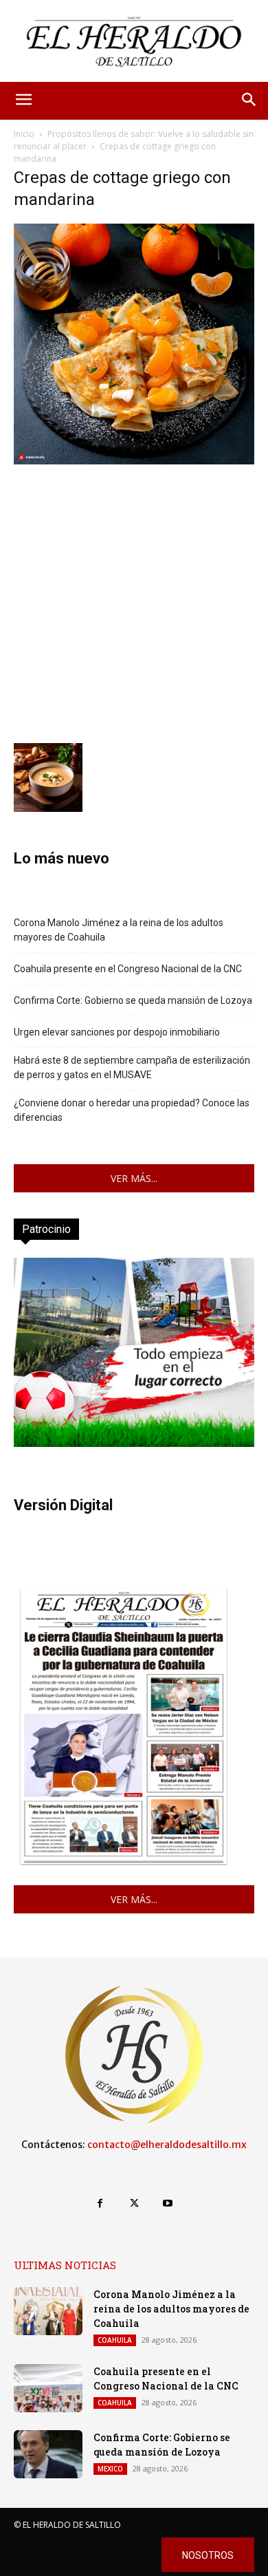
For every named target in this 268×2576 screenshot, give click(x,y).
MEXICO (110, 2469)
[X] (134, 2203)
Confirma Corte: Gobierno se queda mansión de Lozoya (133, 1000)
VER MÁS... (134, 1178)
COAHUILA (115, 2340)
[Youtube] (168, 2203)
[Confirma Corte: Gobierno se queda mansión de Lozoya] (48, 2454)
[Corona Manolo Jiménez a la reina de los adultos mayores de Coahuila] (48, 2311)
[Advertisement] (134, 602)
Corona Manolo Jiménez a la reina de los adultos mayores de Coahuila (119, 930)
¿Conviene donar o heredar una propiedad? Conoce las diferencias (132, 1110)
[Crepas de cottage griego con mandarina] (134, 461)
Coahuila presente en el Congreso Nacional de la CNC (128, 969)
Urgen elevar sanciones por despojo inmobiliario (117, 1032)
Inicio (24, 134)
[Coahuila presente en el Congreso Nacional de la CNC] (48, 2388)
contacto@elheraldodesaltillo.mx (167, 2145)
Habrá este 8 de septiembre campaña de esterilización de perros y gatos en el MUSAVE (132, 1067)
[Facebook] (100, 2203)
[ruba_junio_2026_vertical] (134, 1443)
